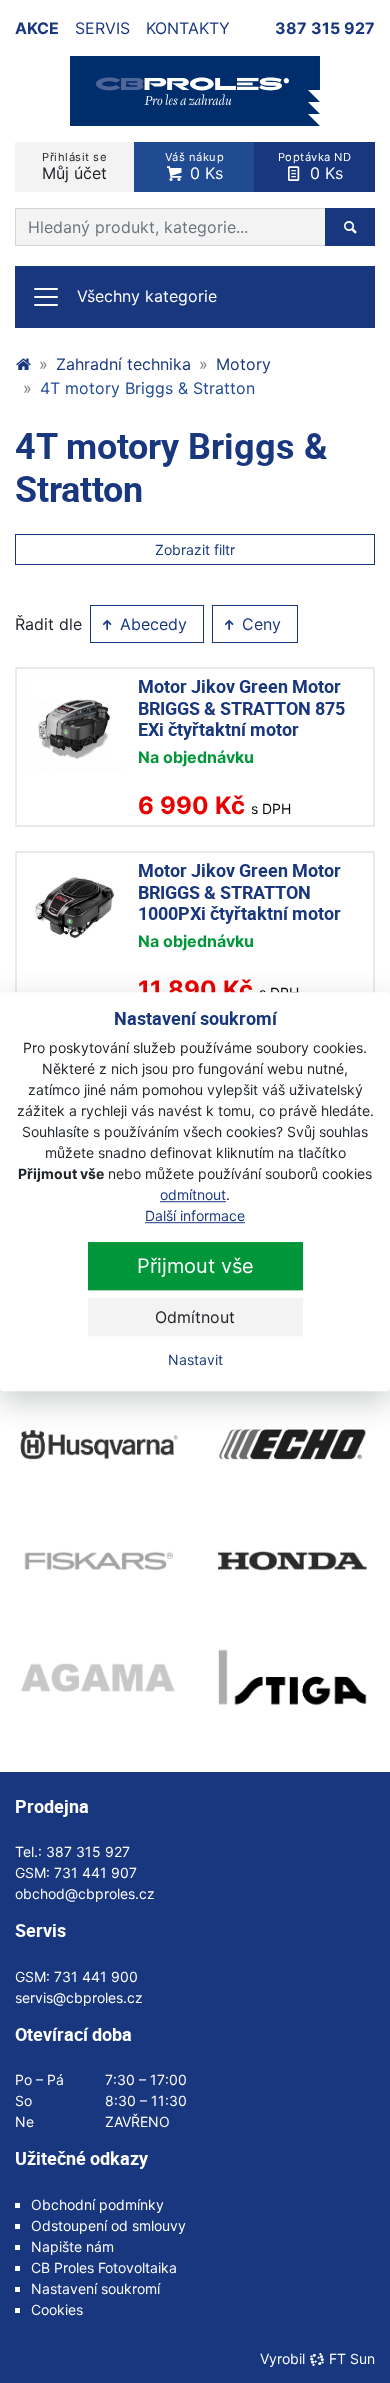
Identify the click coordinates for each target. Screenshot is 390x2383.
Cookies (57, 2309)
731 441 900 (96, 1976)
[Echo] (292, 1444)
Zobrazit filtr (195, 549)
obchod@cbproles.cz (85, 1893)
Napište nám (72, 2246)
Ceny (259, 624)
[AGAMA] (97, 1677)
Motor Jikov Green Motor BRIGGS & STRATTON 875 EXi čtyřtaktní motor (241, 707)
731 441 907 (95, 1872)
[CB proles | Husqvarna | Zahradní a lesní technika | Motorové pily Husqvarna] (23, 364)
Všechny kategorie (147, 296)
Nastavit (195, 1359)
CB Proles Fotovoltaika (104, 2267)
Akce (37, 28)
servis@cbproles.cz (79, 1997)
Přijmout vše (195, 1266)
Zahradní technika (123, 364)
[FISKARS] (97, 1561)
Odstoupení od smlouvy (108, 2225)
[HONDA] (292, 1561)
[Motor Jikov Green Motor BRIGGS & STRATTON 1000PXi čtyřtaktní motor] (74, 907)
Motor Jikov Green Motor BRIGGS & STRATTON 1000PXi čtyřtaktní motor (239, 891)
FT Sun (352, 2358)
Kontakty (188, 28)
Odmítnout (195, 1317)
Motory (243, 364)
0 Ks (195, 166)
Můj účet (74, 166)
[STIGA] (292, 1677)
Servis (102, 28)
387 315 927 (325, 28)
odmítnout (193, 1194)
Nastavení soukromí (95, 2288)
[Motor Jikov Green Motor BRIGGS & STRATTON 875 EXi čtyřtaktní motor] (74, 723)
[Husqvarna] (97, 1444)
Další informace (195, 1215)
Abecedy (151, 624)
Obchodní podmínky (97, 2204)
